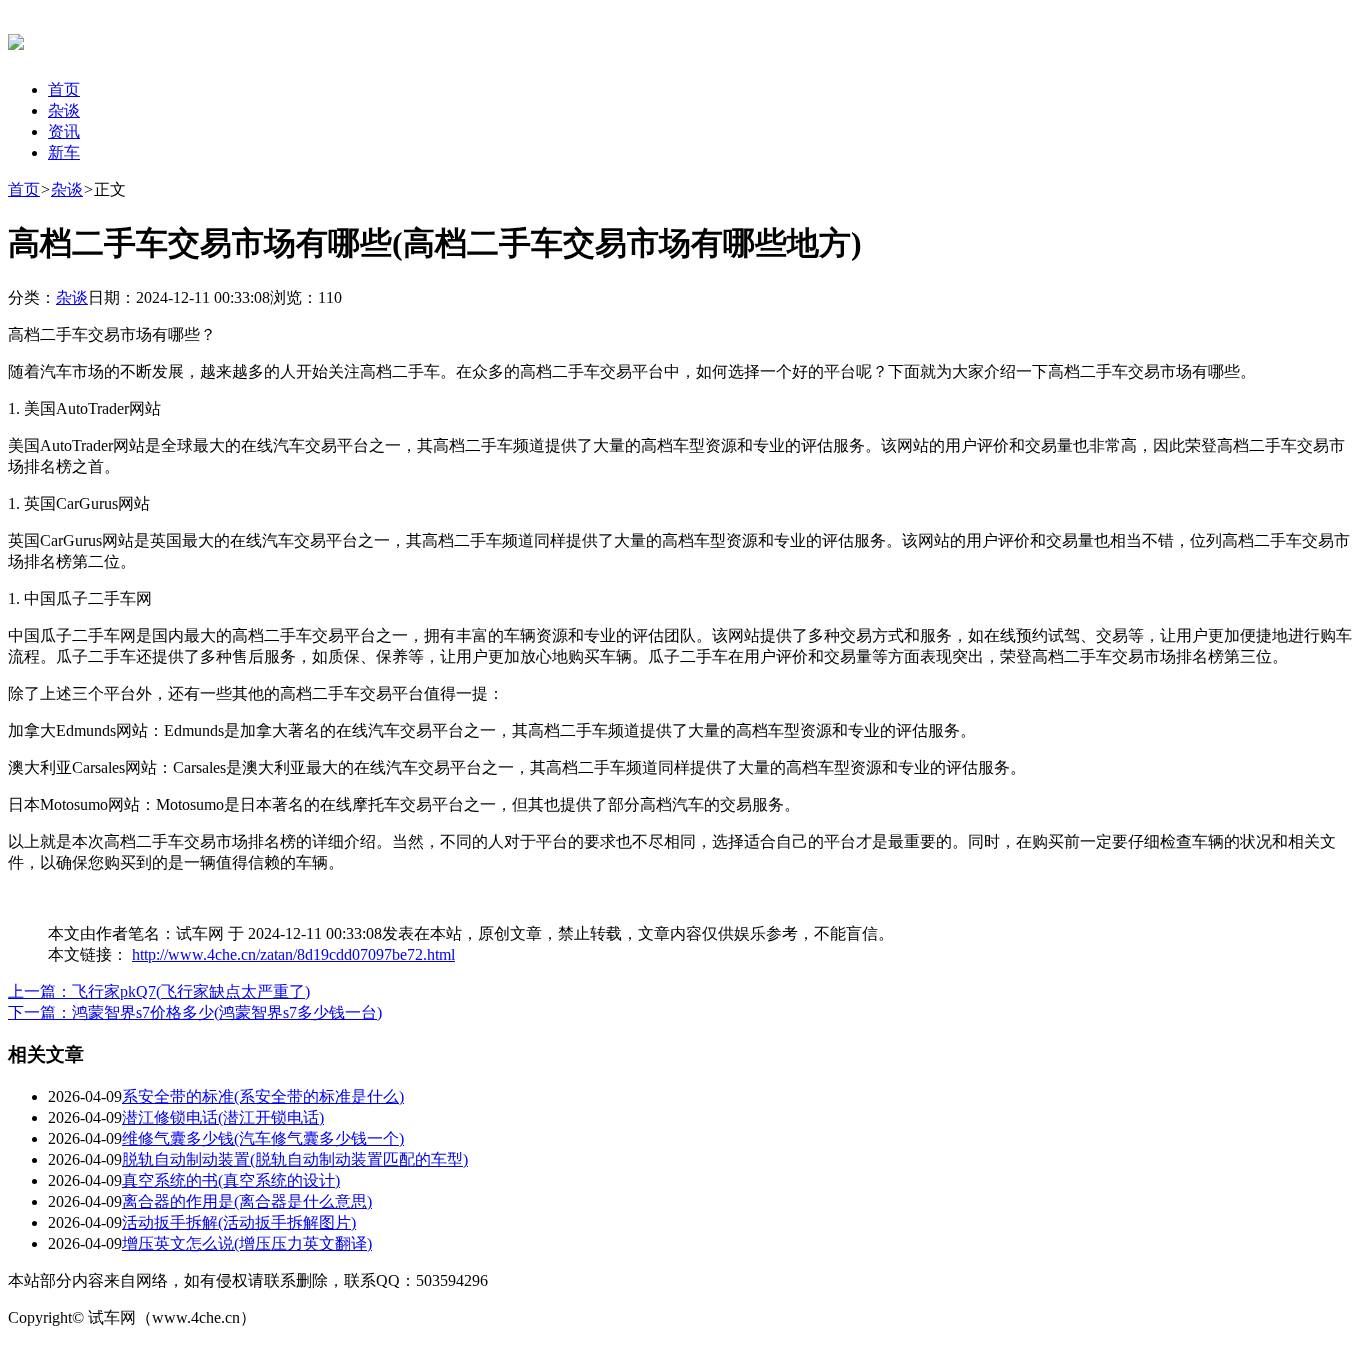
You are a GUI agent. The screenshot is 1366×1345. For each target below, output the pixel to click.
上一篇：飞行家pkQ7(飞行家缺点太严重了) (159, 991)
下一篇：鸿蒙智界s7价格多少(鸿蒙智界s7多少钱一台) (195, 1012)
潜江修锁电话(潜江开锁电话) (223, 1117)
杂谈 (64, 110)
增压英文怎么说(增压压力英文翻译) (247, 1243)
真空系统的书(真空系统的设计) (231, 1180)
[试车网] (16, 39)
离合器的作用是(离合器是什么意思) (247, 1201)
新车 (64, 152)
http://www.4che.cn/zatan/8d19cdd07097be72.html (293, 954)
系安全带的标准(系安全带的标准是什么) (263, 1096)
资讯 (64, 131)
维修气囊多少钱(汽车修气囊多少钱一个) (263, 1138)
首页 (64, 89)
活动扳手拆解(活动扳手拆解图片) (239, 1222)
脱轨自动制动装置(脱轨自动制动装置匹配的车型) (295, 1159)
